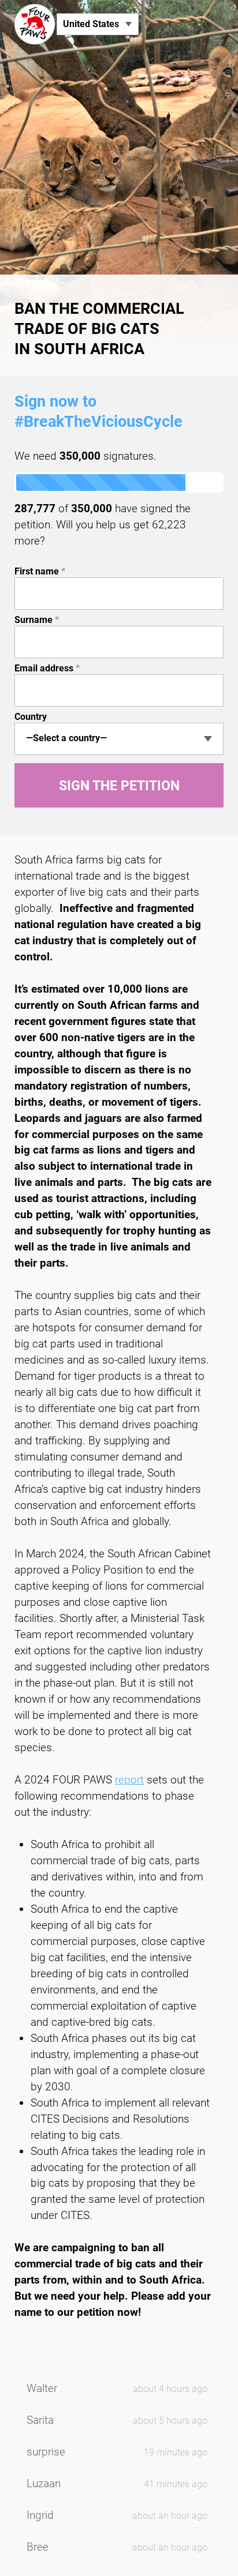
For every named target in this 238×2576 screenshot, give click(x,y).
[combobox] (119, 739)
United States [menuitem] (91, 24)
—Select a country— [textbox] (66, 738)
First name (40, 571)
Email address (47, 668)
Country (31, 717)
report (129, 1780)
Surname (37, 620)
